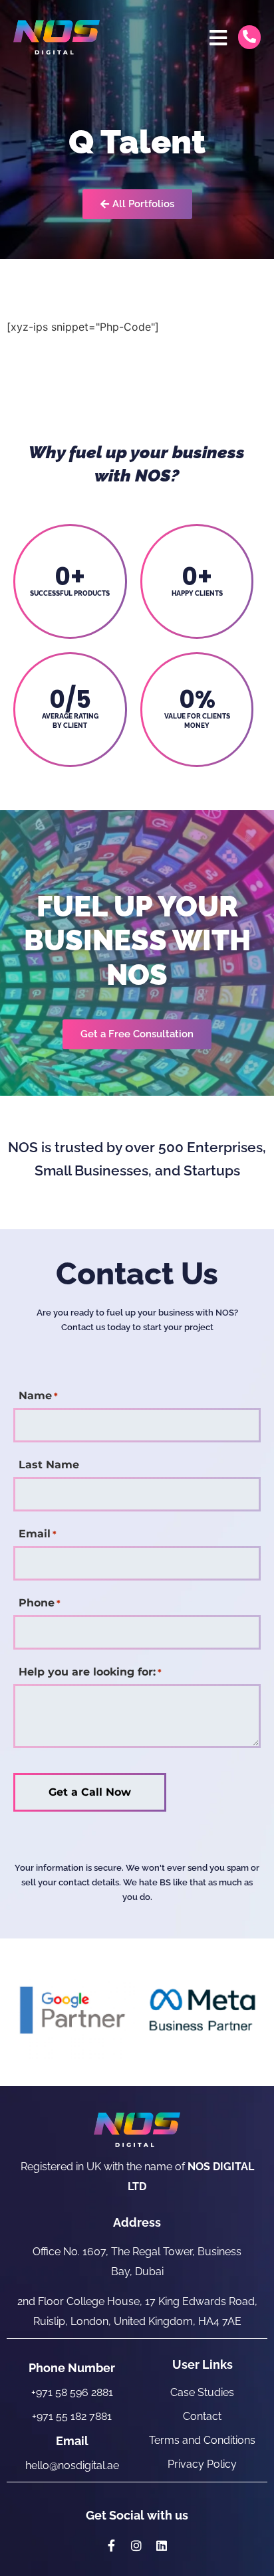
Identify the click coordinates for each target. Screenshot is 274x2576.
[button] (137, 1034)
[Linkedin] (162, 2545)
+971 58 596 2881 (72, 2392)
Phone (40, 1603)
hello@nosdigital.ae (72, 2465)
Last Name (49, 1465)
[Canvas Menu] (218, 38)
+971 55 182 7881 (72, 2416)
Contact (202, 2416)
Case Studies (202, 2392)
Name (38, 1396)
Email (38, 1534)
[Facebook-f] (112, 2545)
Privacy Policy (202, 2464)
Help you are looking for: (90, 1672)
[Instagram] (136, 2545)
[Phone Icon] (249, 37)
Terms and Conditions (202, 2440)
